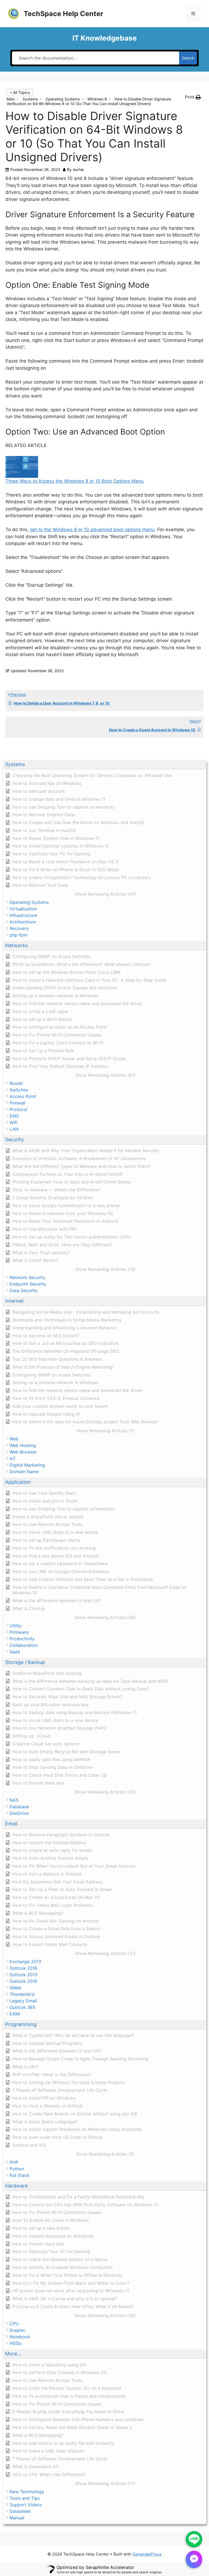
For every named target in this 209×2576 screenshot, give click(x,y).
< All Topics (20, 92)
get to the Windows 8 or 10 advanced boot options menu (92, 530)
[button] (104, 765)
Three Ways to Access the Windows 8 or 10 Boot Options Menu (75, 481)
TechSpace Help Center (63, 14)
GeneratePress (147, 2554)
